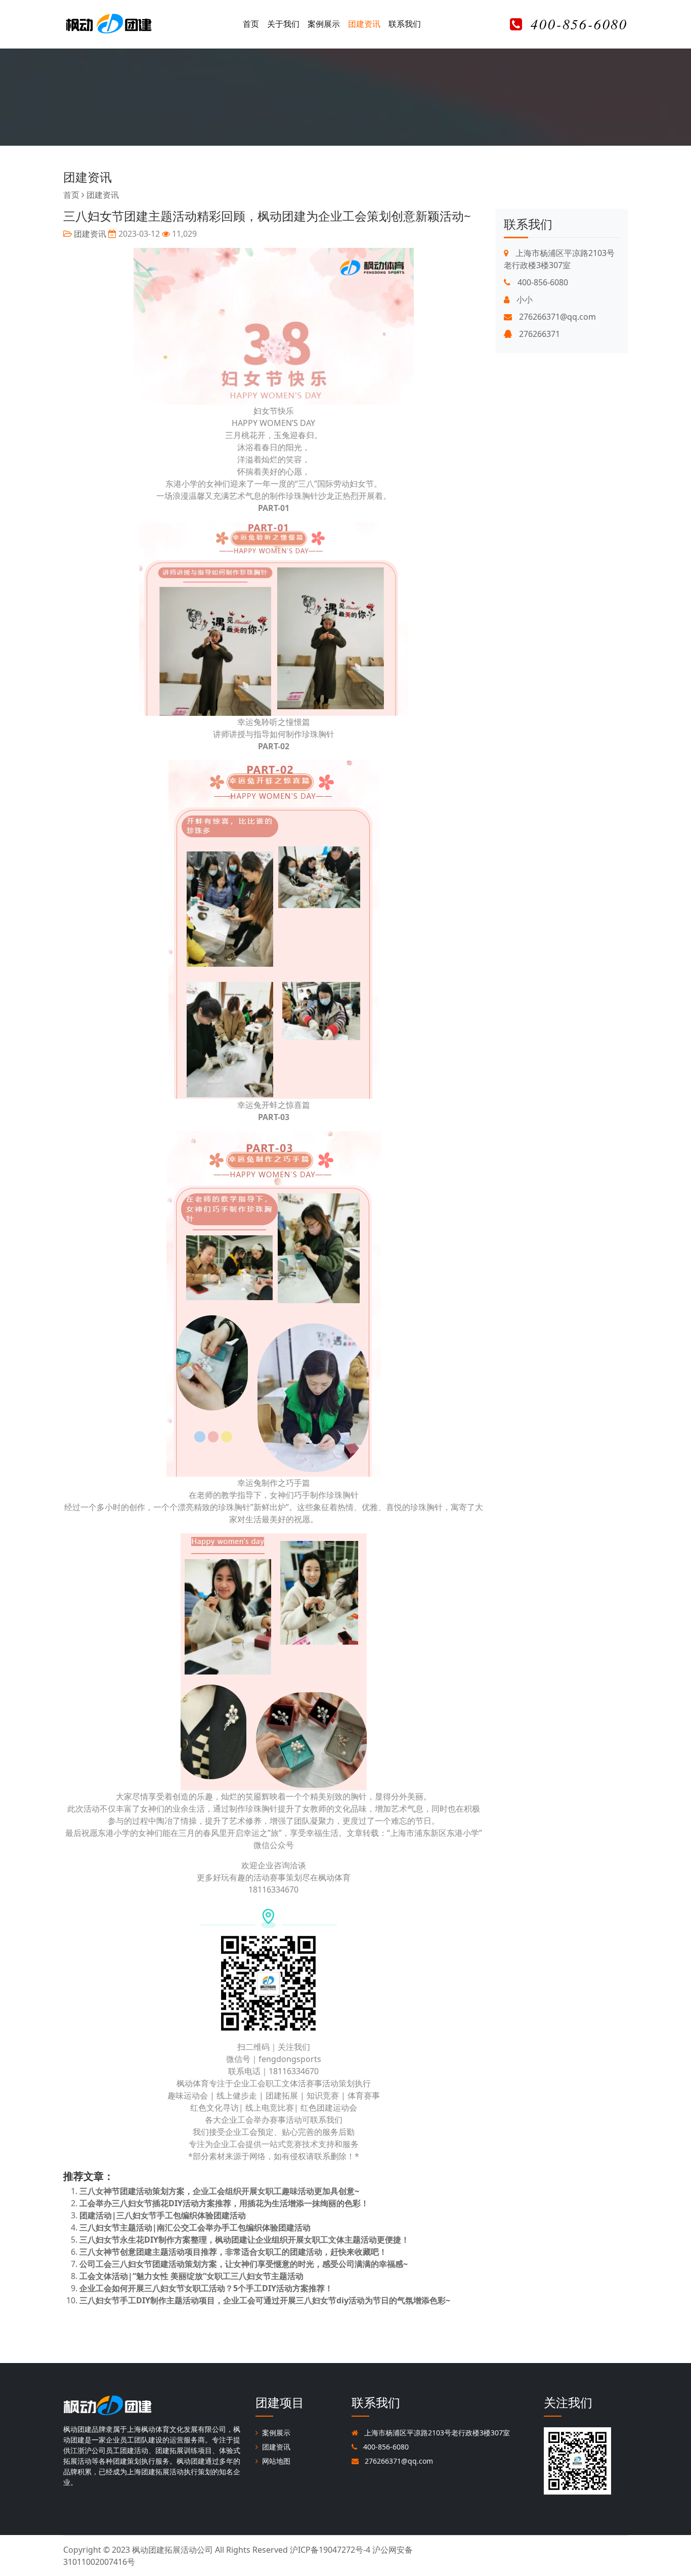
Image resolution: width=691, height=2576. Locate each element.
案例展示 (324, 24)
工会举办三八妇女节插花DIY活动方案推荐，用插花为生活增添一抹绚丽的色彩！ (224, 2203)
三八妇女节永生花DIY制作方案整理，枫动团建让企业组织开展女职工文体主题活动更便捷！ (244, 2240)
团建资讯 (364, 24)
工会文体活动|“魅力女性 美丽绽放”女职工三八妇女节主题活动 (191, 2276)
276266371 (538, 334)
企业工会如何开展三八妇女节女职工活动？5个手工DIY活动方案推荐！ (206, 2288)
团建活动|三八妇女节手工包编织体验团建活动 (163, 2215)
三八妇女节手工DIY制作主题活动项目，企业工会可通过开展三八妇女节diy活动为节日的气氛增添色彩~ (265, 2300)
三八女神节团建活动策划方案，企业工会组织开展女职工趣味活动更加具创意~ (219, 2191)
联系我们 (405, 24)
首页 (251, 24)
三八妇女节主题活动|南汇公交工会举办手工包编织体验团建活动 (195, 2227)
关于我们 (283, 24)
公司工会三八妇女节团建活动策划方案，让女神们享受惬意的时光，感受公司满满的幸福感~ (244, 2264)
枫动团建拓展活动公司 (172, 2550)
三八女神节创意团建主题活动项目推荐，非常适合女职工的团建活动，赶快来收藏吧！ (233, 2252)
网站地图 (276, 2461)
